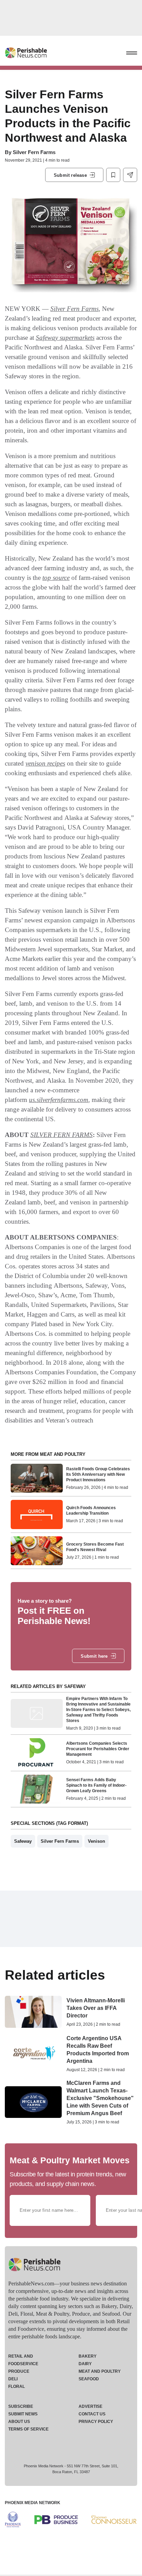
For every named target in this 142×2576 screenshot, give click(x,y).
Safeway (23, 1841)
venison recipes (45, 763)
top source (56, 578)
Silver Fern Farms (34, 152)
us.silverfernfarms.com (59, 1100)
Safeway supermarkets (65, 338)
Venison (97, 1841)
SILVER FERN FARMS (62, 1135)
